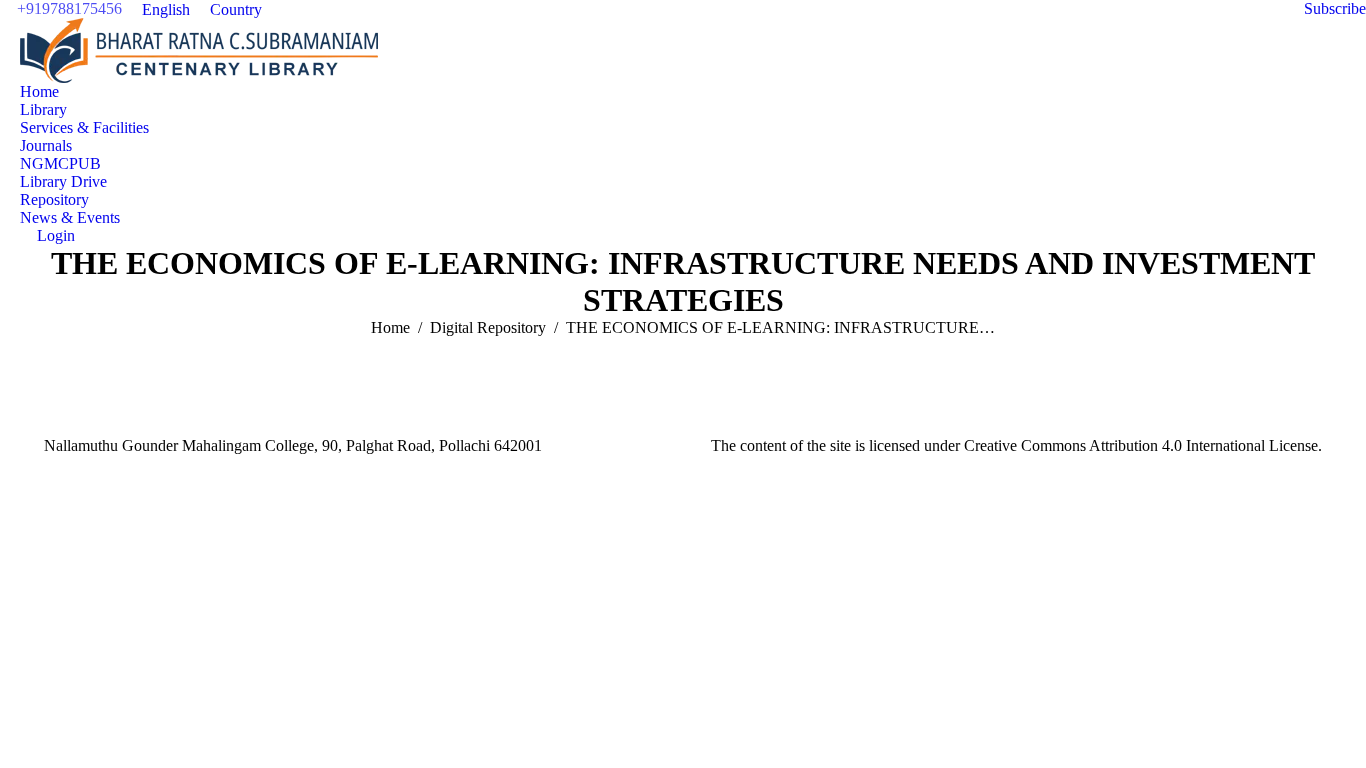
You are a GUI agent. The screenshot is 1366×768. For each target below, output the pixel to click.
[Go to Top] (1336, 738)
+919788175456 (69, 8)
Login (56, 235)
